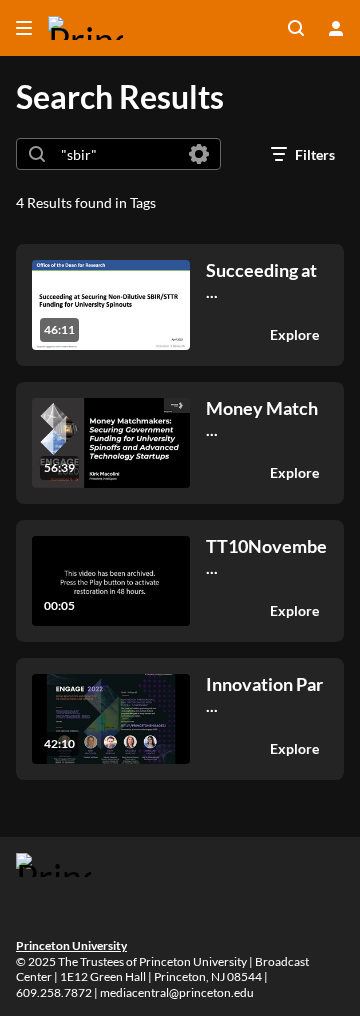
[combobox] (117, 154)
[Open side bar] (24, 28)
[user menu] (336, 28)
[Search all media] (296, 28)
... (261, 280)
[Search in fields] (199, 154)
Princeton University (71, 945)
